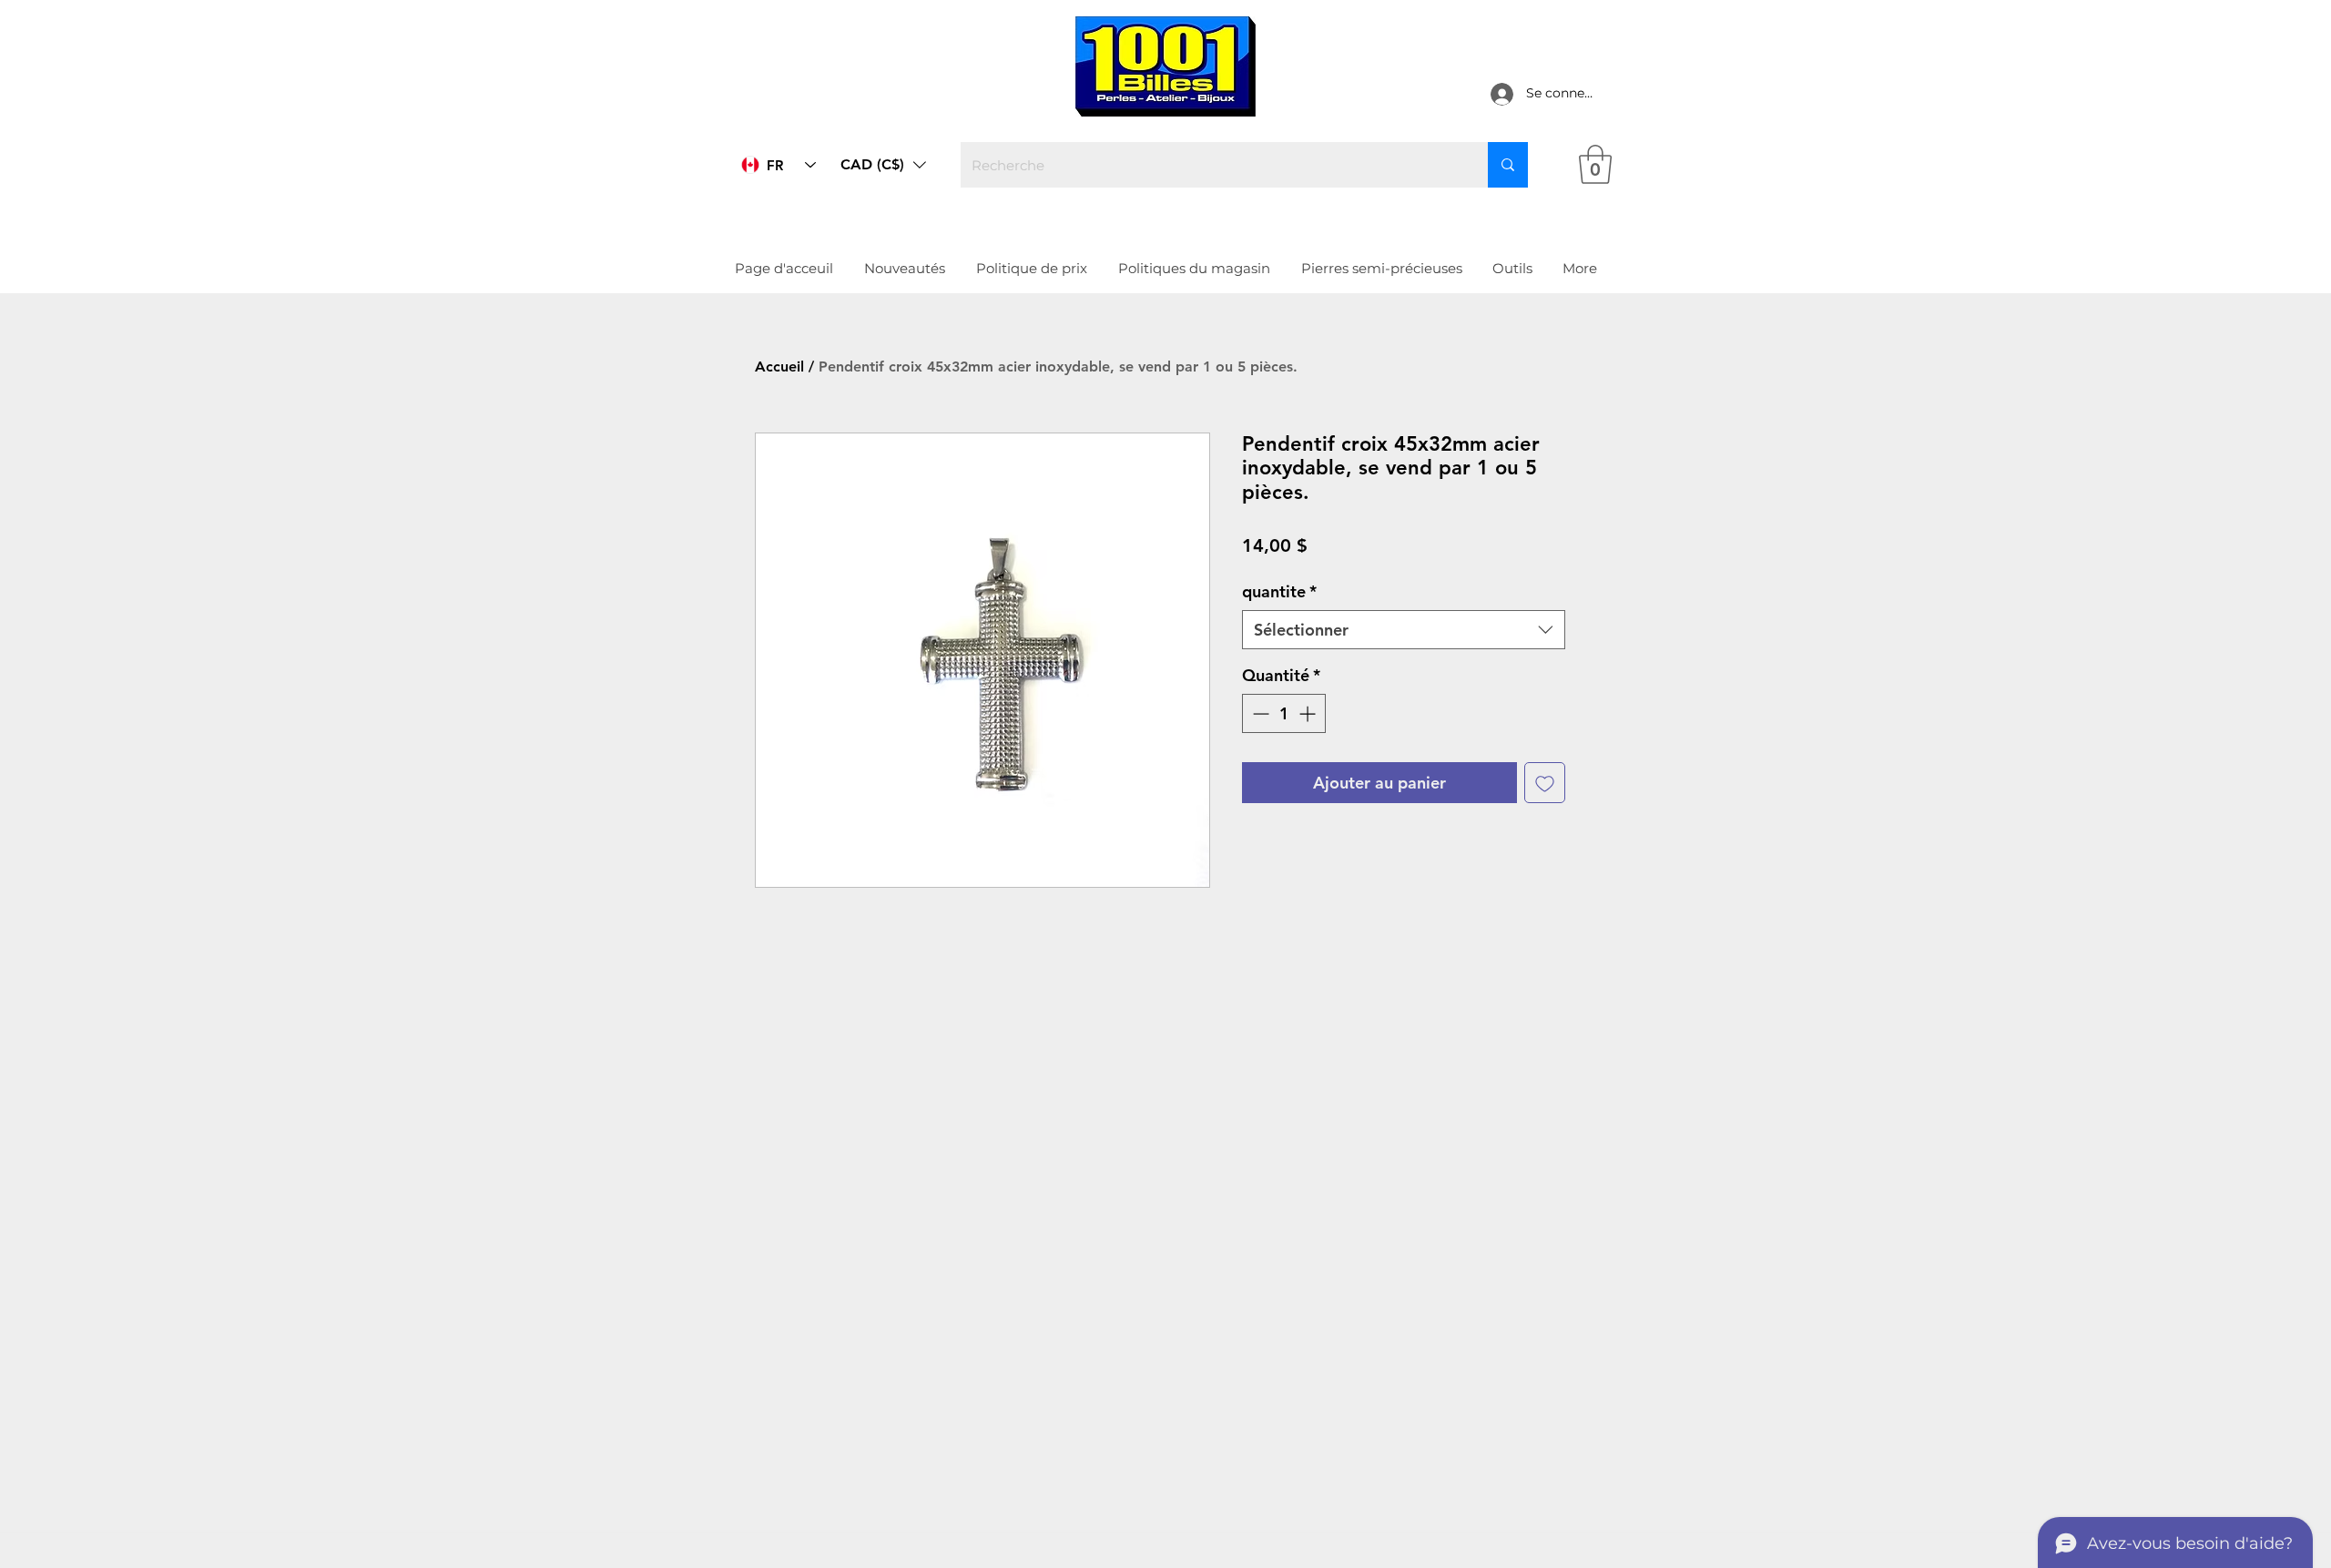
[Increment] (1309, 713)
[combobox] (1404, 630)
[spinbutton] (1284, 713)
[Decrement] (1259, 713)
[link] (1595, 164)
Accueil (779, 367)
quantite (1279, 591)
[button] (883, 165)
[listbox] (883, 165)
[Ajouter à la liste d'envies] (1545, 783)
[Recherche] (1508, 165)
